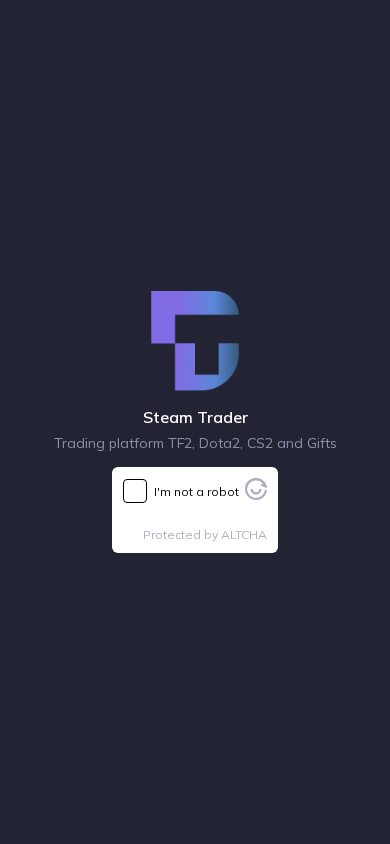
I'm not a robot (196, 491)
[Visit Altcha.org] (256, 494)
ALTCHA (244, 534)
